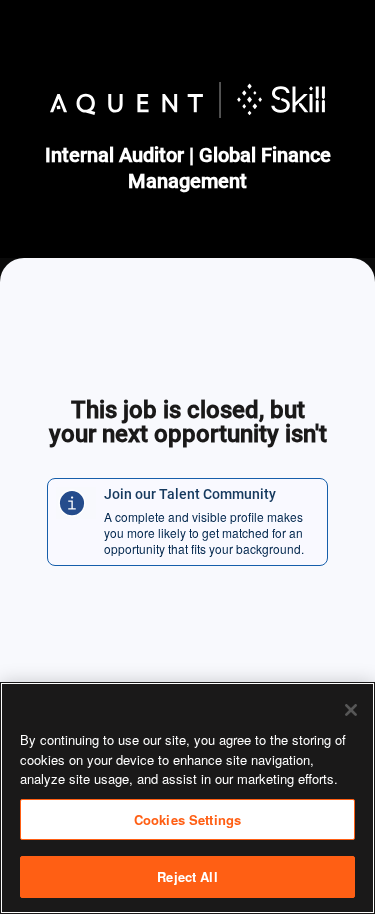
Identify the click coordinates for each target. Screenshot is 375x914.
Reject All (187, 876)
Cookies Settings (187, 819)
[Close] (351, 710)
